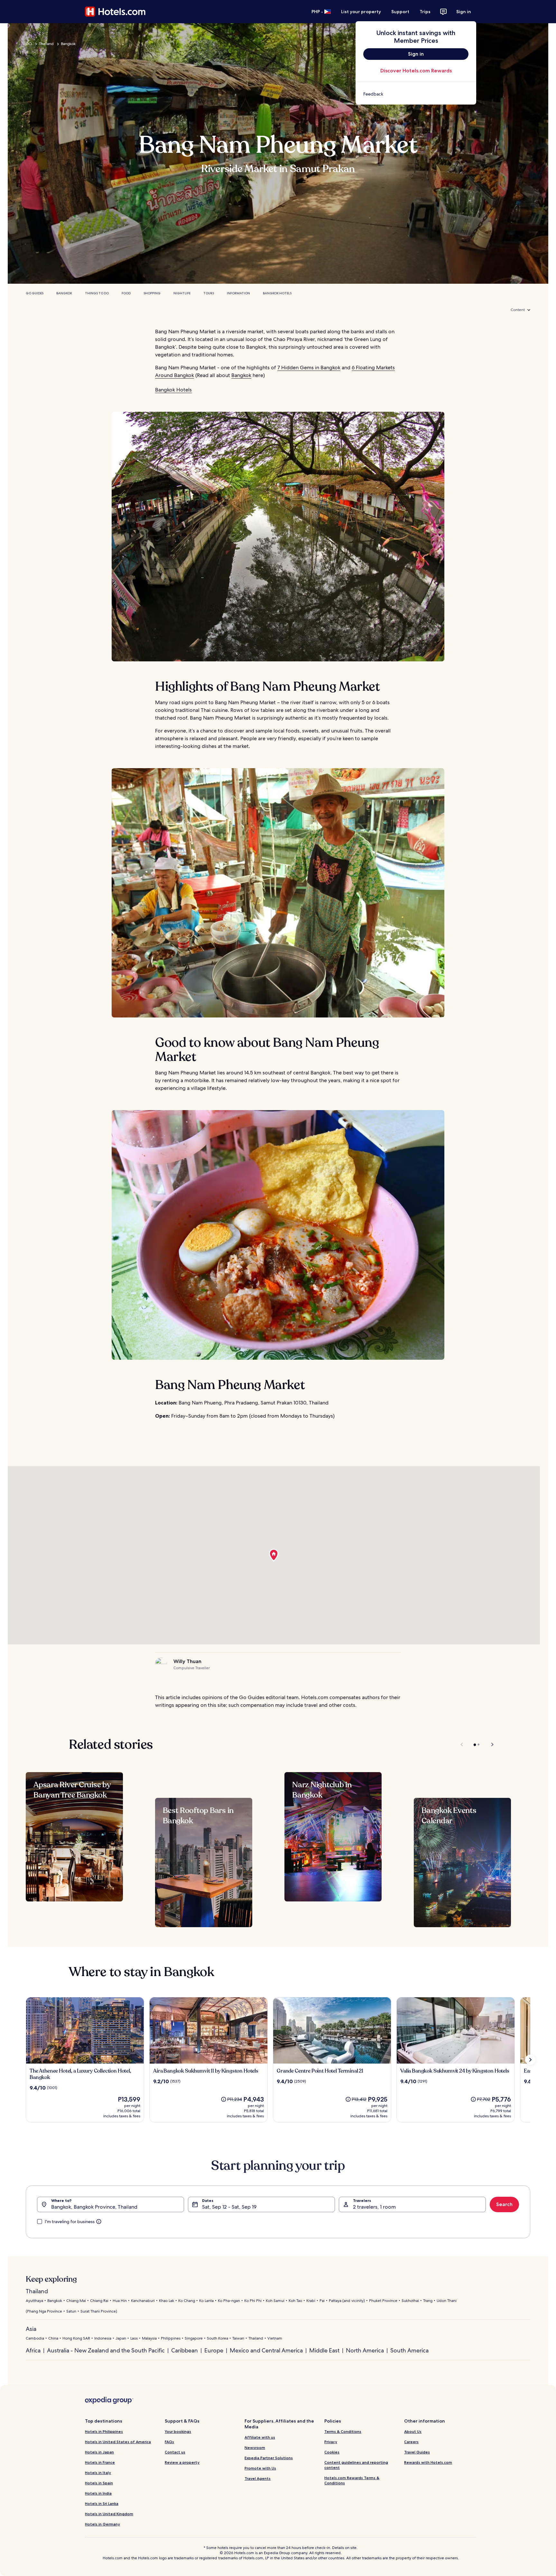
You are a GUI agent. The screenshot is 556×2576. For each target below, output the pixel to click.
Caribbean (185, 2350)
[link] (416, 94)
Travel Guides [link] (417, 2452)
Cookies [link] (332, 2452)
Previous (462, 1744)
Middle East (324, 2350)
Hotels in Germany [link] (102, 2524)
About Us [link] (413, 2431)
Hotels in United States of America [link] (118, 2442)
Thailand (46, 44)
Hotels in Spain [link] (99, 2483)
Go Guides (35, 293)
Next (489, 1744)
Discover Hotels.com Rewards (416, 71)
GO (29, 44)
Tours (209, 293)
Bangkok (68, 44)
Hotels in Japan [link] (99, 2452)
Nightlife (182, 293)
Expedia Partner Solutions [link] (269, 2458)
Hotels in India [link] (98, 2493)
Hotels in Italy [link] (98, 2473)
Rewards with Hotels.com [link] (428, 2462)
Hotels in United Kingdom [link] (109, 2514)
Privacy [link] (331, 2442)
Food (126, 293)
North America (365, 2350)
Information (238, 293)
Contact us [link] (175, 2452)
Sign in (464, 12)
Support (400, 12)
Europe (214, 2350)
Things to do (97, 293)
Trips (425, 12)
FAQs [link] (169, 2442)
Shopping (152, 293)
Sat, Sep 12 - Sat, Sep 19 (229, 2207)
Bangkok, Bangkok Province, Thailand (94, 2207)
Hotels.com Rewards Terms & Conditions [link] (352, 2480)
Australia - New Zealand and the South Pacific (106, 2350)
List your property (361, 12)
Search (504, 2204)
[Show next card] (530, 2060)
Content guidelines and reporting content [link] (356, 2465)
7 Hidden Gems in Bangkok (309, 368)
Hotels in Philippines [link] (104, 2431)
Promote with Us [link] (260, 2468)
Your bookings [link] (178, 2431)
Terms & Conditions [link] (343, 2431)
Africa (33, 2350)
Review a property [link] (182, 2462)
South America (409, 2350)
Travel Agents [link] (258, 2478)
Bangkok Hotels (277, 293)
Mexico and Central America (266, 2350)
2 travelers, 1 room (374, 2207)
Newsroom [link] (255, 2447)
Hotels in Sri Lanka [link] (102, 2503)
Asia (31, 2329)
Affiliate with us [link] (260, 2437)
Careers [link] (411, 2442)
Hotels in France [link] (100, 2462)
